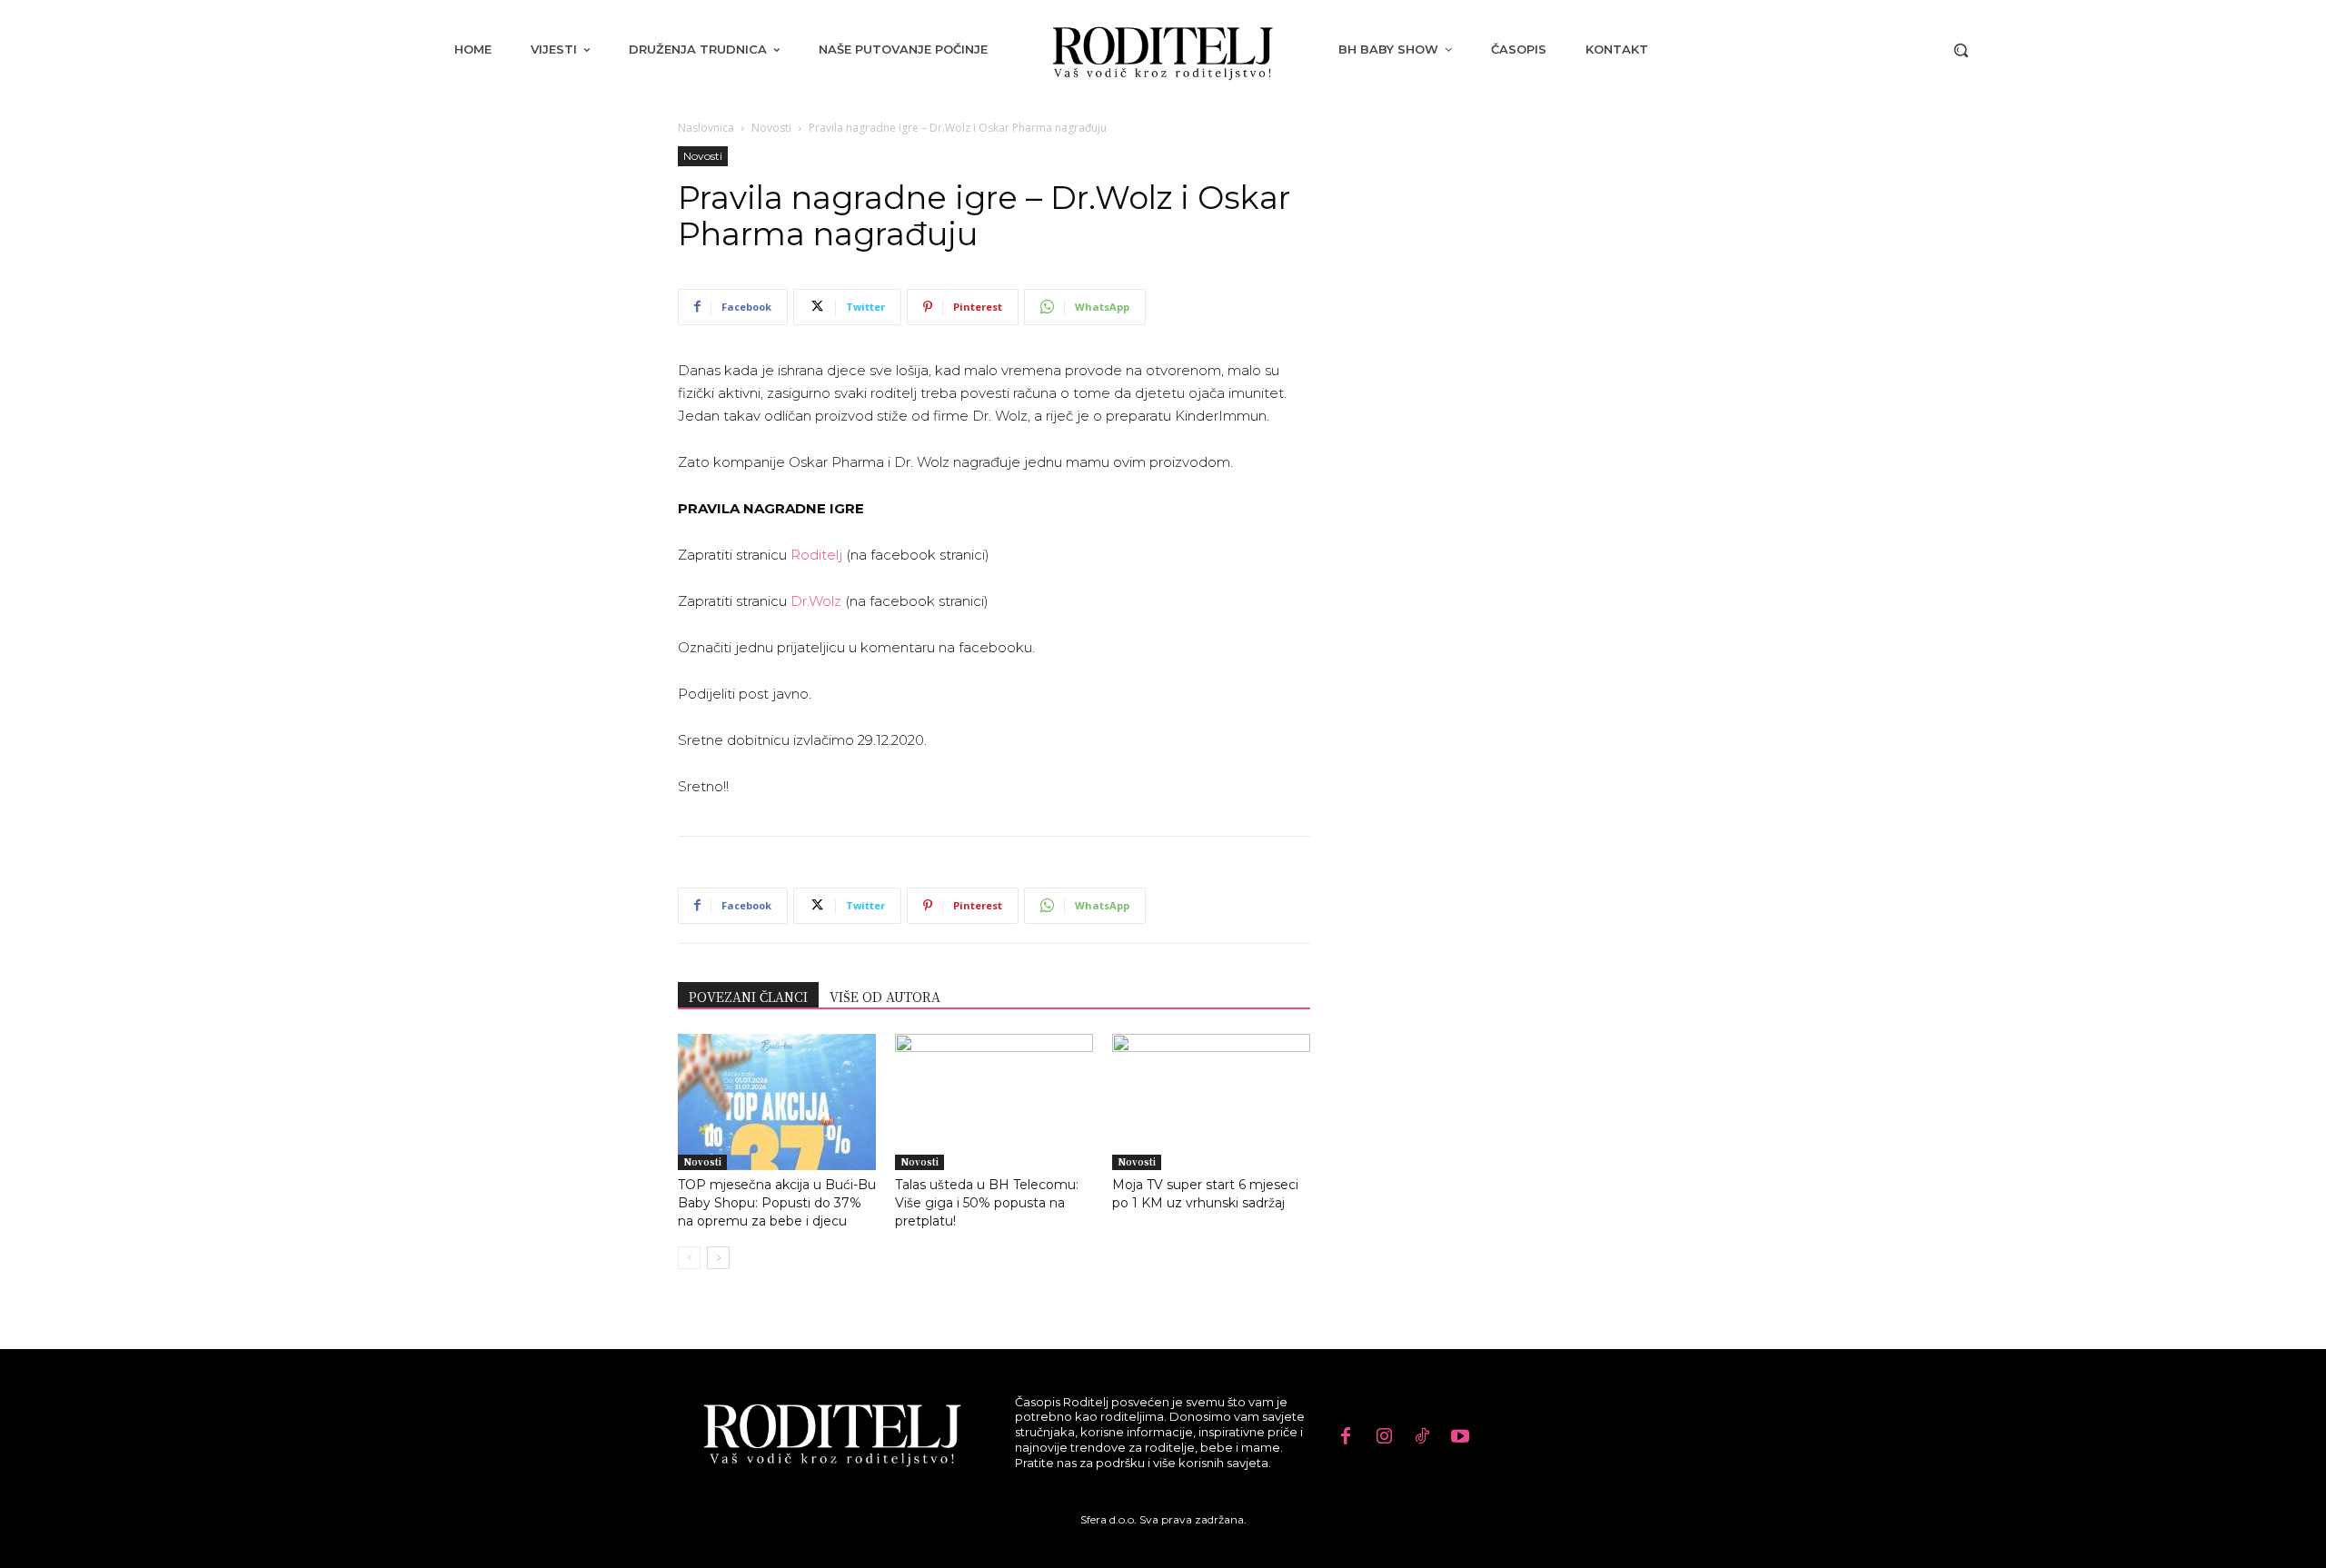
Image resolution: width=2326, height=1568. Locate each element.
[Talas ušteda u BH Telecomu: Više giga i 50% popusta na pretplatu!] (994, 1102)
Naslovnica (706, 128)
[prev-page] (689, 1258)
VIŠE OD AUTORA (885, 997)
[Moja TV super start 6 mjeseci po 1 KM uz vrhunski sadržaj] (1211, 1102)
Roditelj (816, 555)
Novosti (771, 128)
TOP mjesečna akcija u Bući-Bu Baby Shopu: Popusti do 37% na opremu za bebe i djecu (777, 1203)
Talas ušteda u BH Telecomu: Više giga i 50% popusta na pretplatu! (987, 1203)
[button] (1961, 50)
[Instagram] (1384, 1437)
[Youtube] (1460, 1437)
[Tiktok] (1422, 1437)
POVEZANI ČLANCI (748, 997)
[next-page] (718, 1258)
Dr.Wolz (816, 601)
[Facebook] (1346, 1437)
